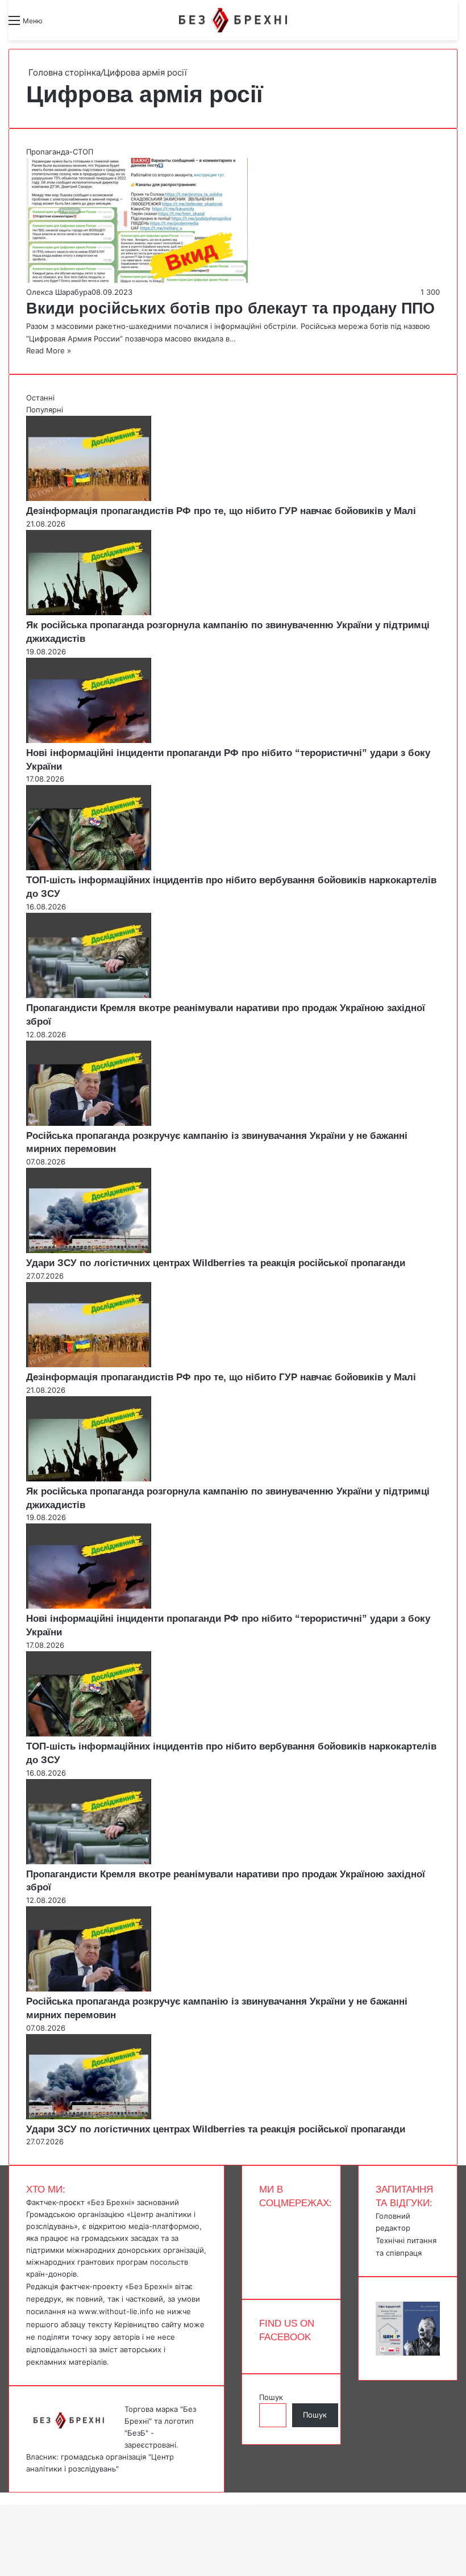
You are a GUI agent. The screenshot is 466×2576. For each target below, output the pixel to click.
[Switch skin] (77, 25)
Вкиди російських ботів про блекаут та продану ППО (230, 308)
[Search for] (57, 25)
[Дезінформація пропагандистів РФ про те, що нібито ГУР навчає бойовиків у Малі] (89, 498)
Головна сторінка (63, 72)
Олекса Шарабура (59, 292)
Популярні (45, 410)
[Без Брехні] (233, 20)
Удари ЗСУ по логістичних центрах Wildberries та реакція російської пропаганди (216, 1263)
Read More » (49, 350)
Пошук (271, 2397)
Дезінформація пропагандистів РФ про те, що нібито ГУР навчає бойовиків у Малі (221, 511)
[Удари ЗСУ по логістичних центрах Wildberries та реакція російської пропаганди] (89, 1250)
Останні (40, 398)
